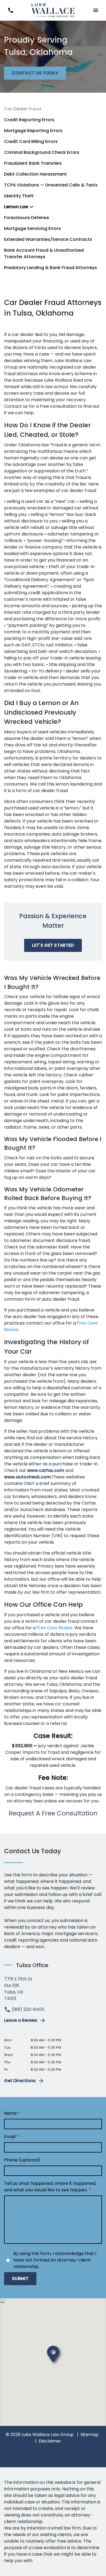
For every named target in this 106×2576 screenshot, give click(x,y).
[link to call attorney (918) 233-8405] (10, 10)
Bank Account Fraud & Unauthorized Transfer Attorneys (44, 253)
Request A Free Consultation (53, 1813)
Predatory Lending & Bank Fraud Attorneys (51, 268)
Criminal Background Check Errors (42, 152)
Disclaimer (50, 2441)
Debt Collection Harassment (35, 174)
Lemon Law (16, 207)
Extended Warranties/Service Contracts (48, 239)
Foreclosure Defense (26, 218)
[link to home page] (53, 10)
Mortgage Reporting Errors (33, 131)
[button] (96, 10)
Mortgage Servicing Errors (32, 228)
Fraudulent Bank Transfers (33, 163)
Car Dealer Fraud (23, 109)
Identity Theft (19, 196)
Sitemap (89, 2435)
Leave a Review (21, 2020)
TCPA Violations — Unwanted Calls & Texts (51, 185)
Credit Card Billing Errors (31, 141)
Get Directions (20, 2081)
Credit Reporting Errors (29, 120)
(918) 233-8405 (27, 2009)
